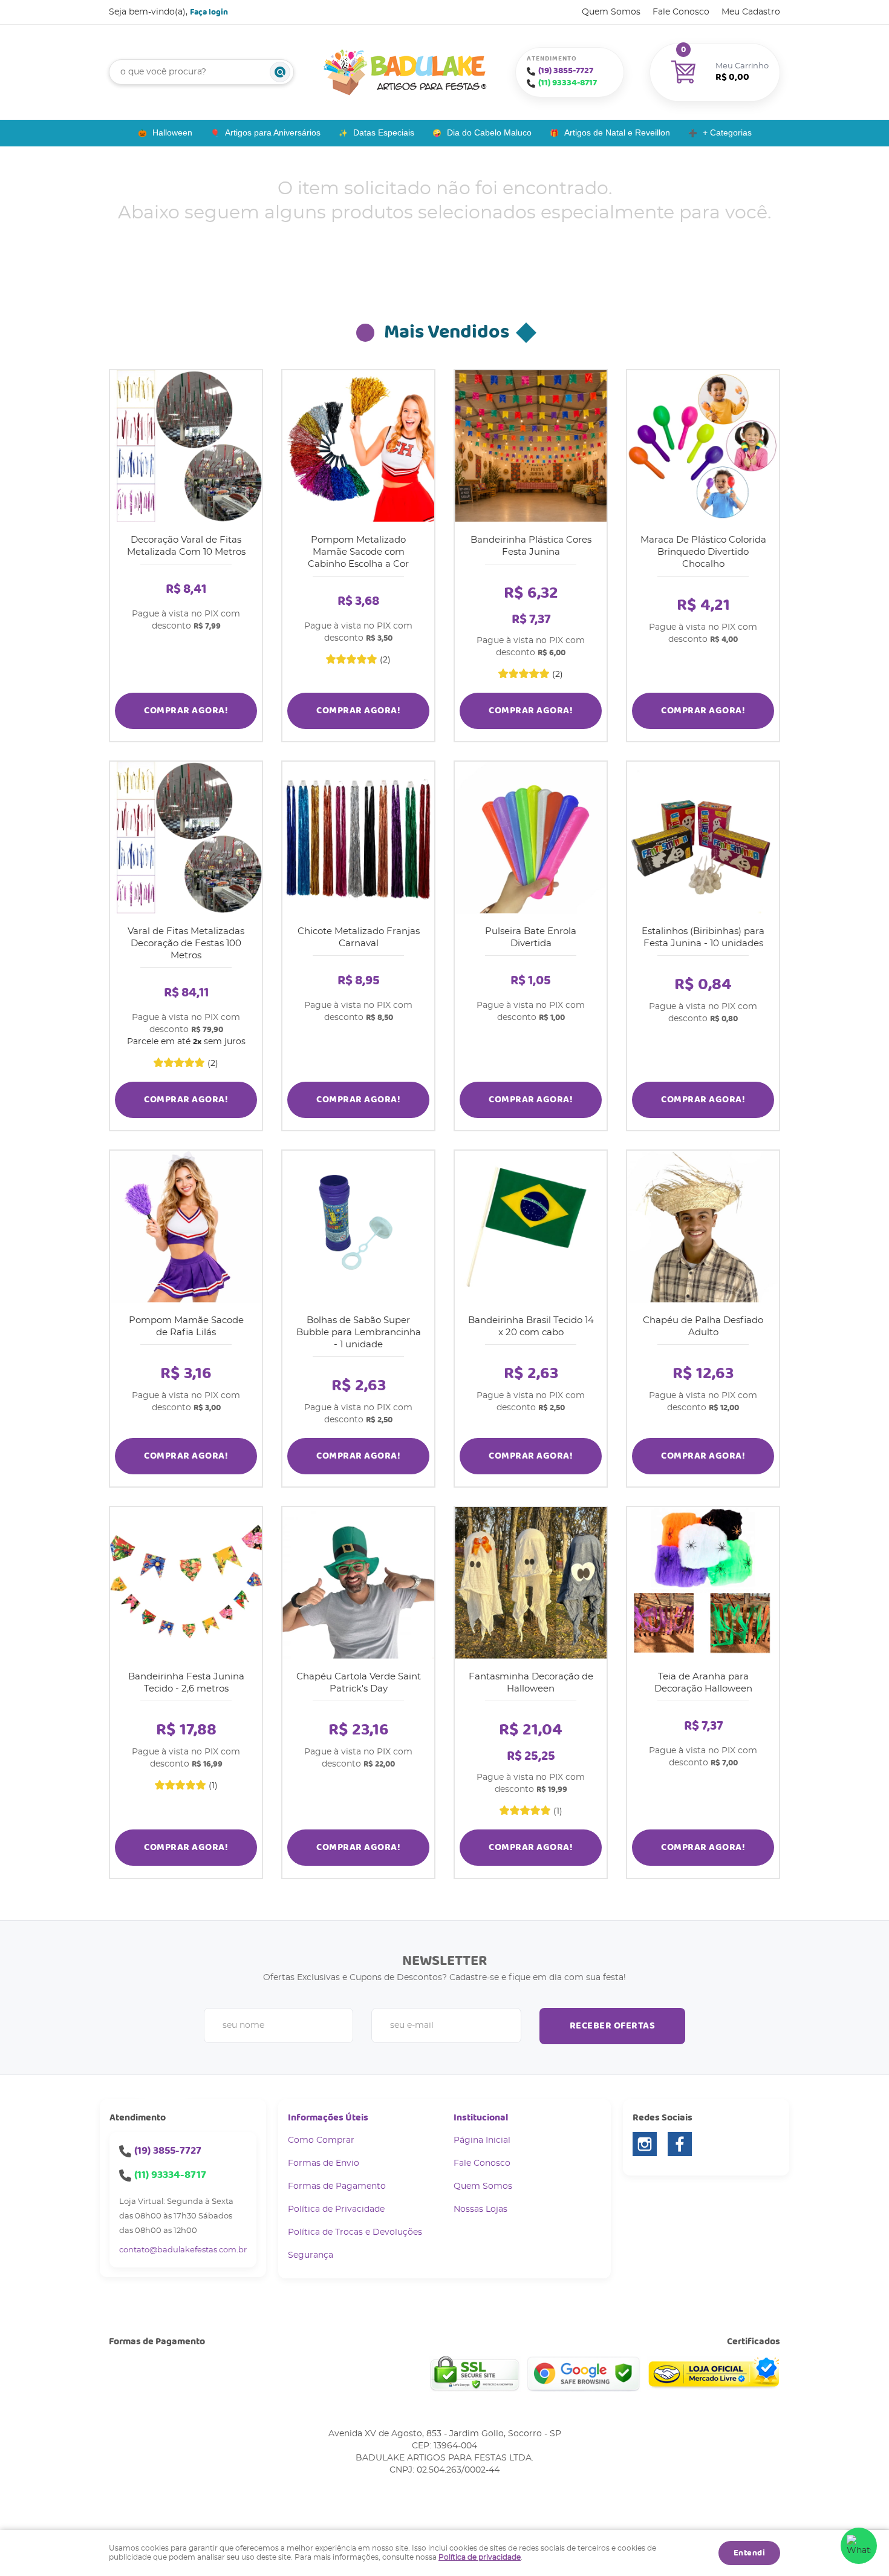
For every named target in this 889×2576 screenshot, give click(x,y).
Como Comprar (321, 2140)
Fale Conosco (681, 12)
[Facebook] (680, 2144)
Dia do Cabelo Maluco (489, 132)
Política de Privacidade (336, 2209)
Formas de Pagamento (337, 2186)
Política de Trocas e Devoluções (355, 2232)
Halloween (172, 132)
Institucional (481, 2118)
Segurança (311, 2255)
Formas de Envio (324, 2163)
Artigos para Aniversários (273, 132)
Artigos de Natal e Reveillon (617, 132)
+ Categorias (727, 132)
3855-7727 (566, 71)
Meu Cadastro (751, 12)
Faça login (209, 12)
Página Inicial (482, 2140)
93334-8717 (568, 83)
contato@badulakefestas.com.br (183, 2250)
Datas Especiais (384, 132)
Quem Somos (611, 12)
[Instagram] (645, 2144)
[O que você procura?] (280, 72)
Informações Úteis (328, 2118)
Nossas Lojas (480, 2209)
